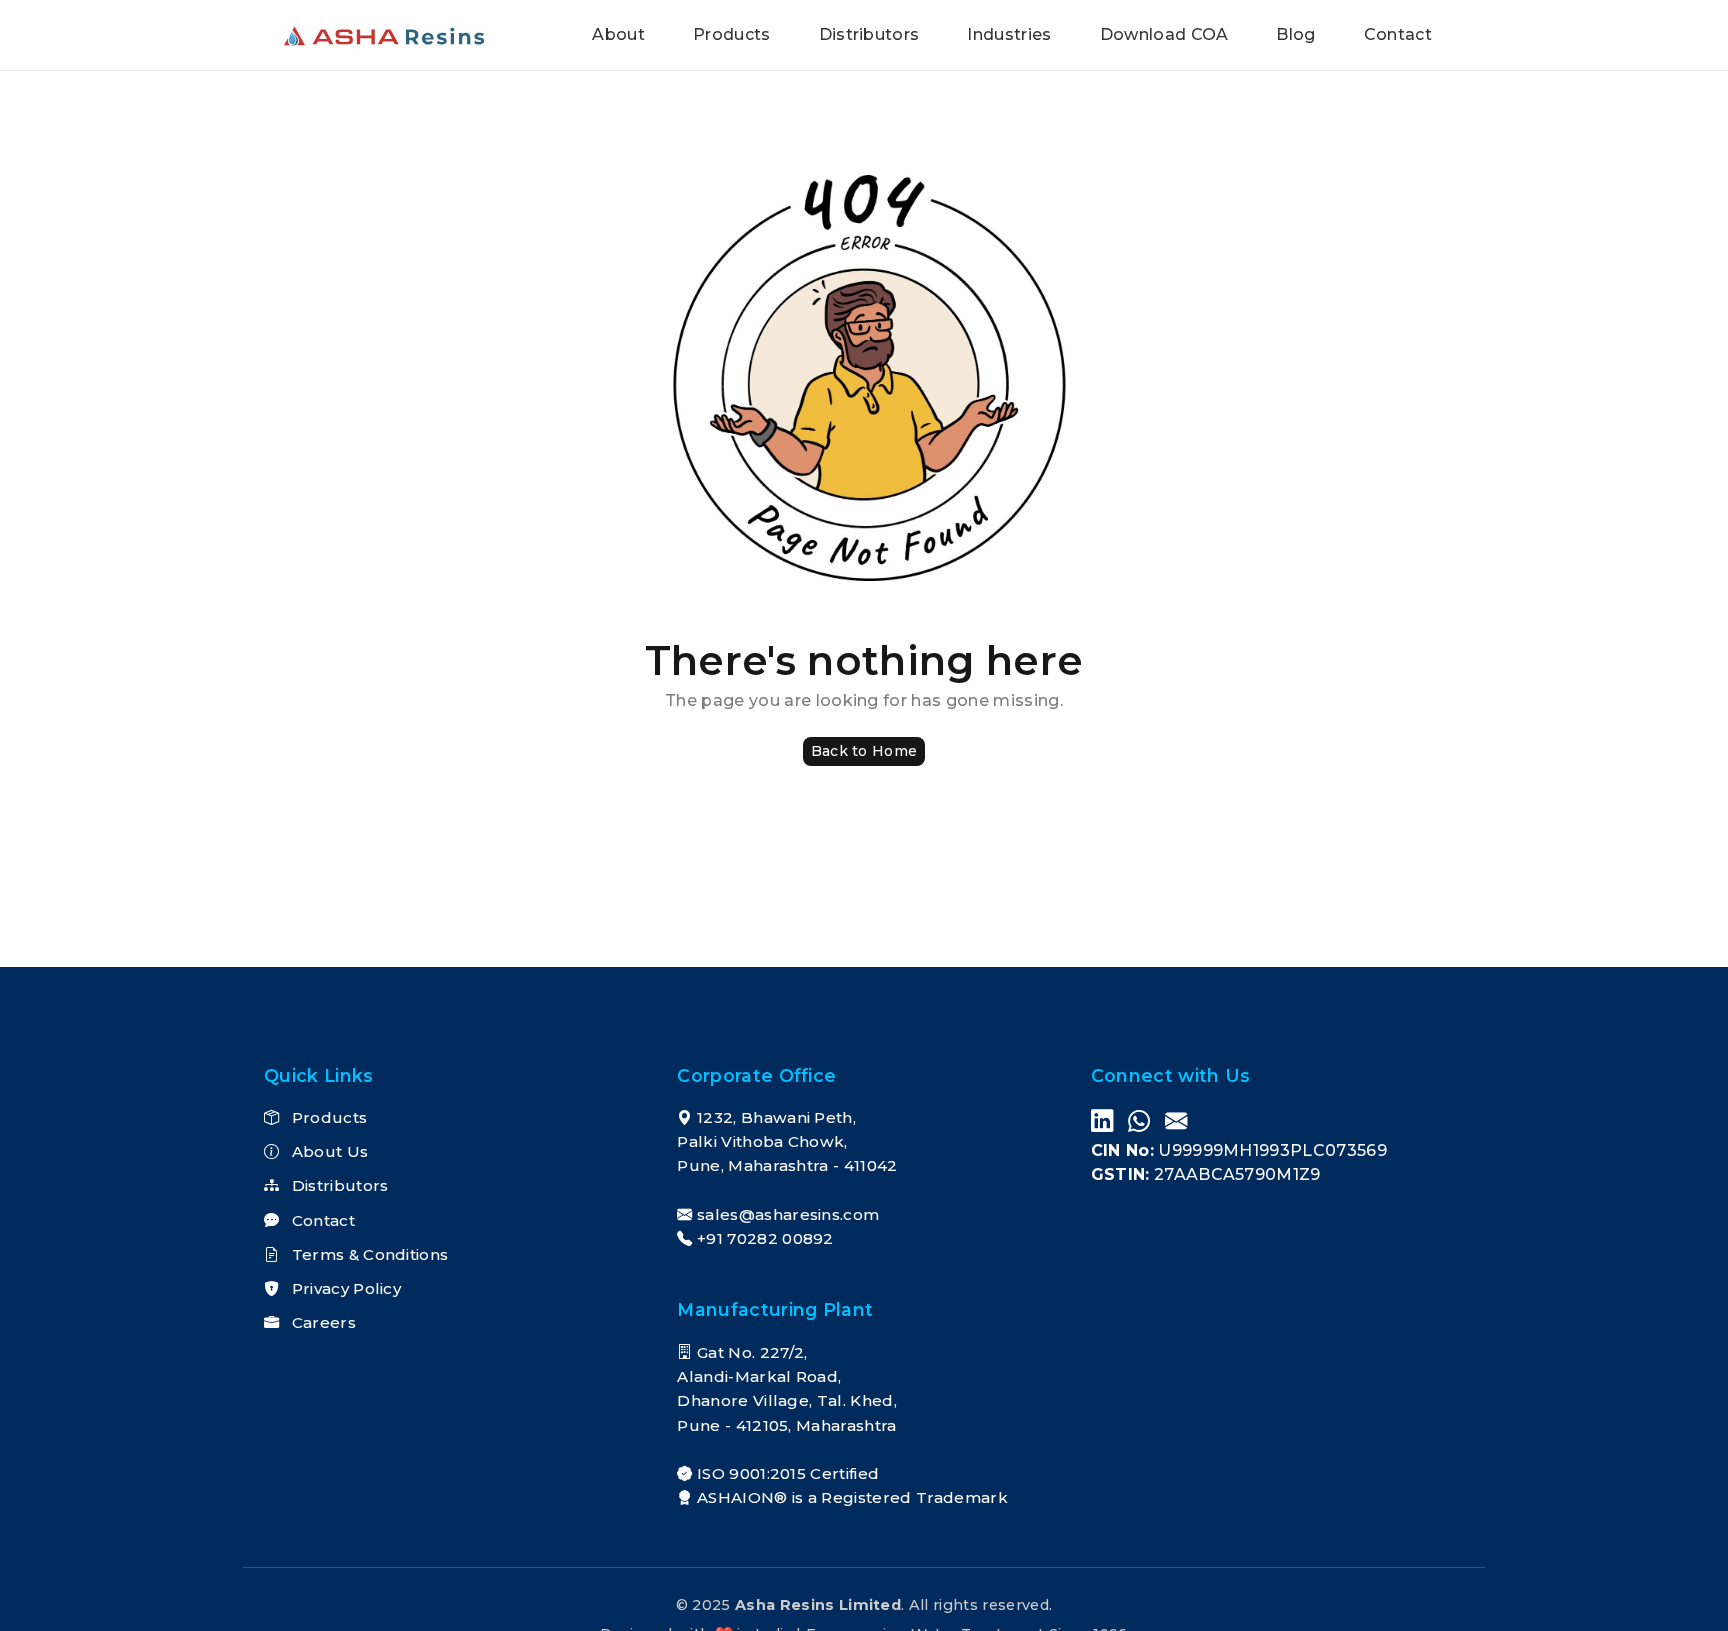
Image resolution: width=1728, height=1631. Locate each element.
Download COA (1164, 34)
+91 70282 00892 (765, 1238)
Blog (1295, 34)
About (618, 34)
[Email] (1176, 1123)
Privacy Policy (344, 1288)
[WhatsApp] (1139, 1123)
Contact (1398, 34)
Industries (1009, 34)
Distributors (869, 34)
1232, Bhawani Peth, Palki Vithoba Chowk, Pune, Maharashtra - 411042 (787, 1142)
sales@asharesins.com (788, 1214)
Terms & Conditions (367, 1254)
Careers (321, 1322)
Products (732, 34)
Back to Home (864, 751)
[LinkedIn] (1102, 1123)
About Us (327, 1151)
